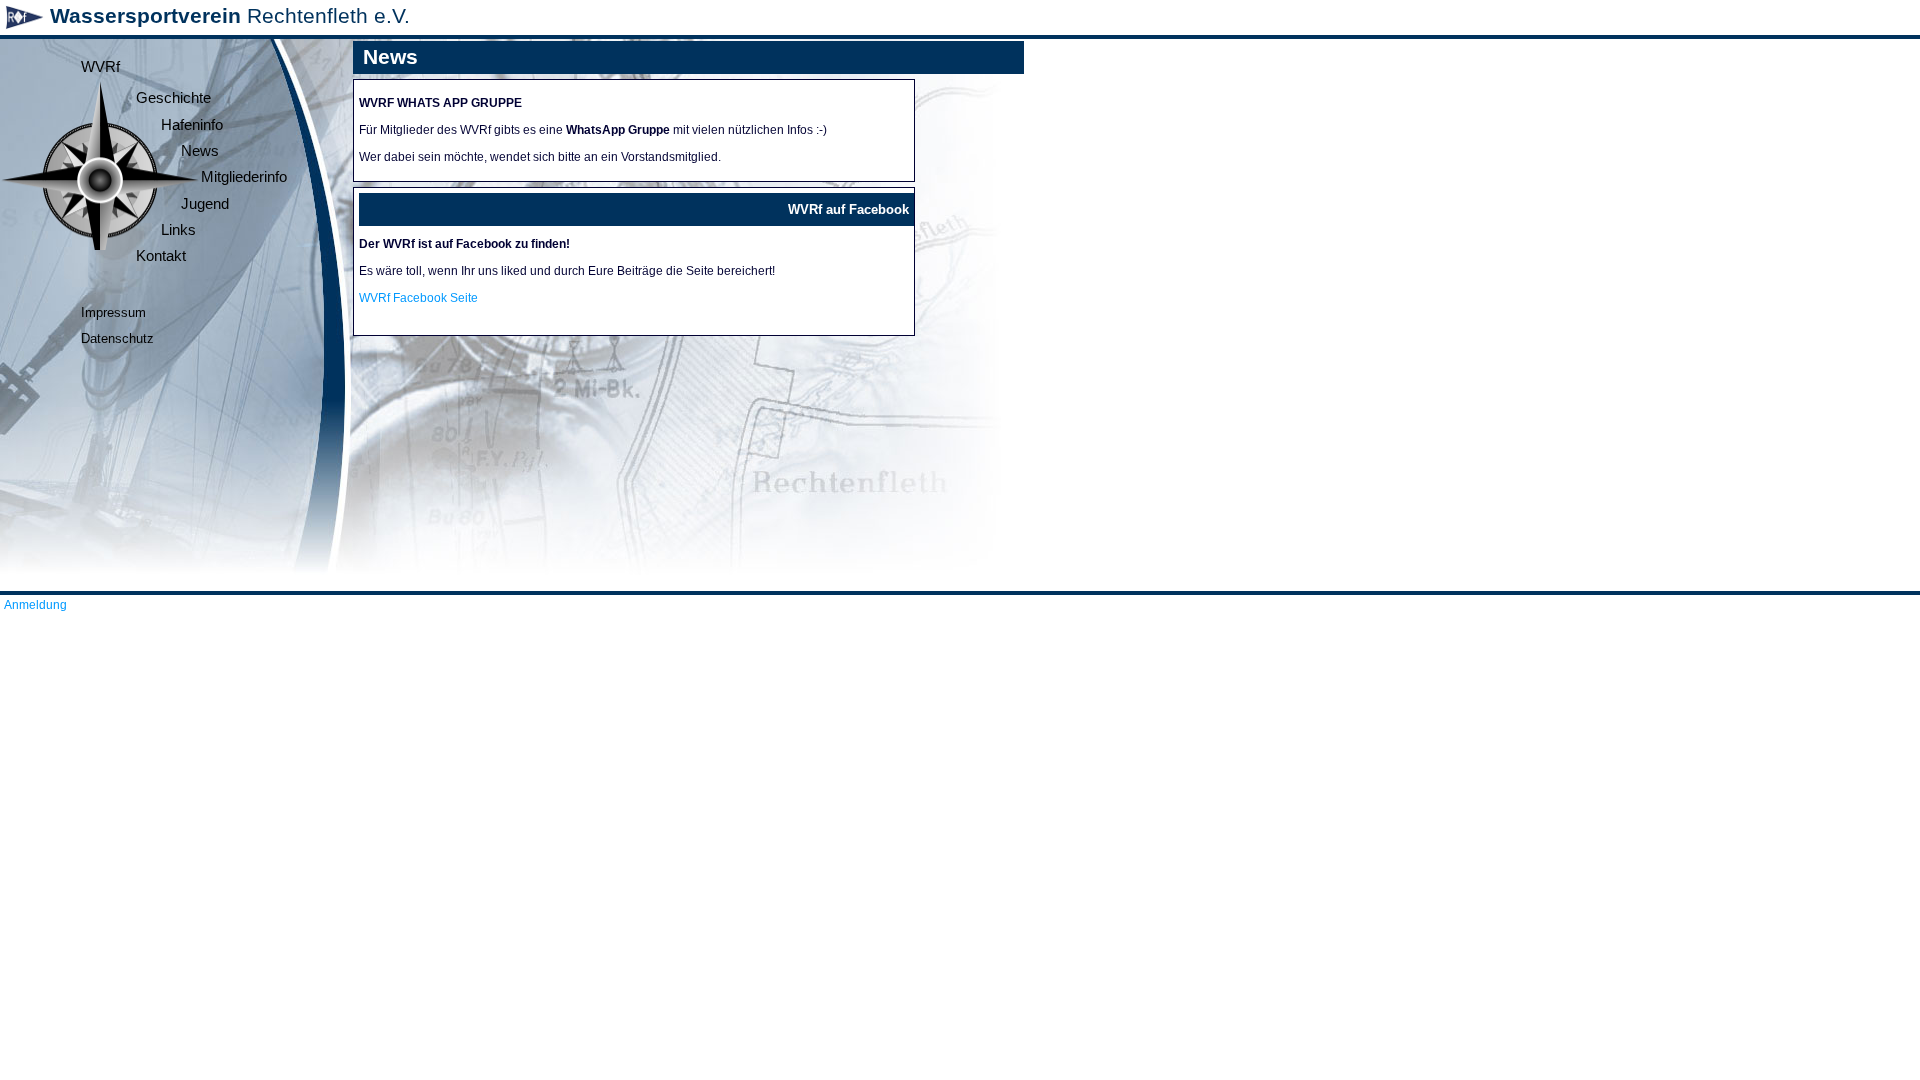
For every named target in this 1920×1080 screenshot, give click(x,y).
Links (178, 230)
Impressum (113, 312)
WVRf (100, 67)
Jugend (205, 204)
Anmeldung (35, 605)
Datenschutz (117, 338)
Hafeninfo (192, 125)
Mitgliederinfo (244, 177)
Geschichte (173, 98)
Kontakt (161, 256)
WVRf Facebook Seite (418, 298)
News (200, 151)
